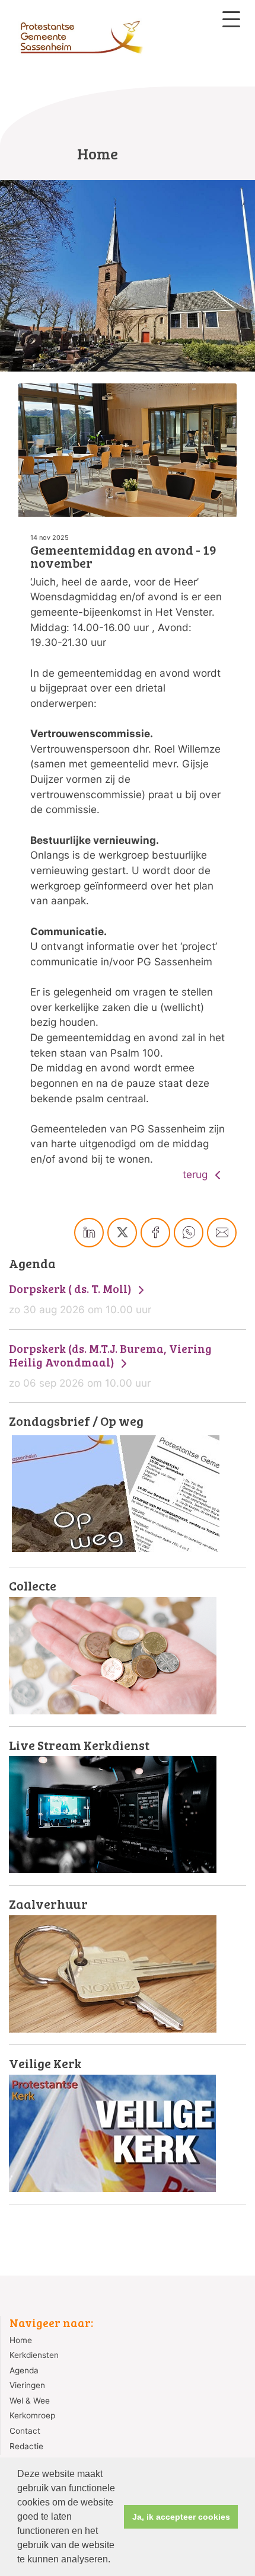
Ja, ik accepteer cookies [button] (181, 2517)
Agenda (24, 2370)
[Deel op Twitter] (122, 1233)
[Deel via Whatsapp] (189, 1233)
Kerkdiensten (34, 2355)
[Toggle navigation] (231, 19)
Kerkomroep (32, 2415)
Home (21, 2340)
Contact (25, 2431)
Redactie (26, 2446)
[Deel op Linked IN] (89, 1233)
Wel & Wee (30, 2401)
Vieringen (27, 2385)
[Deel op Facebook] (155, 1233)
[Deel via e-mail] (222, 1233)
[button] (114, 2561)
